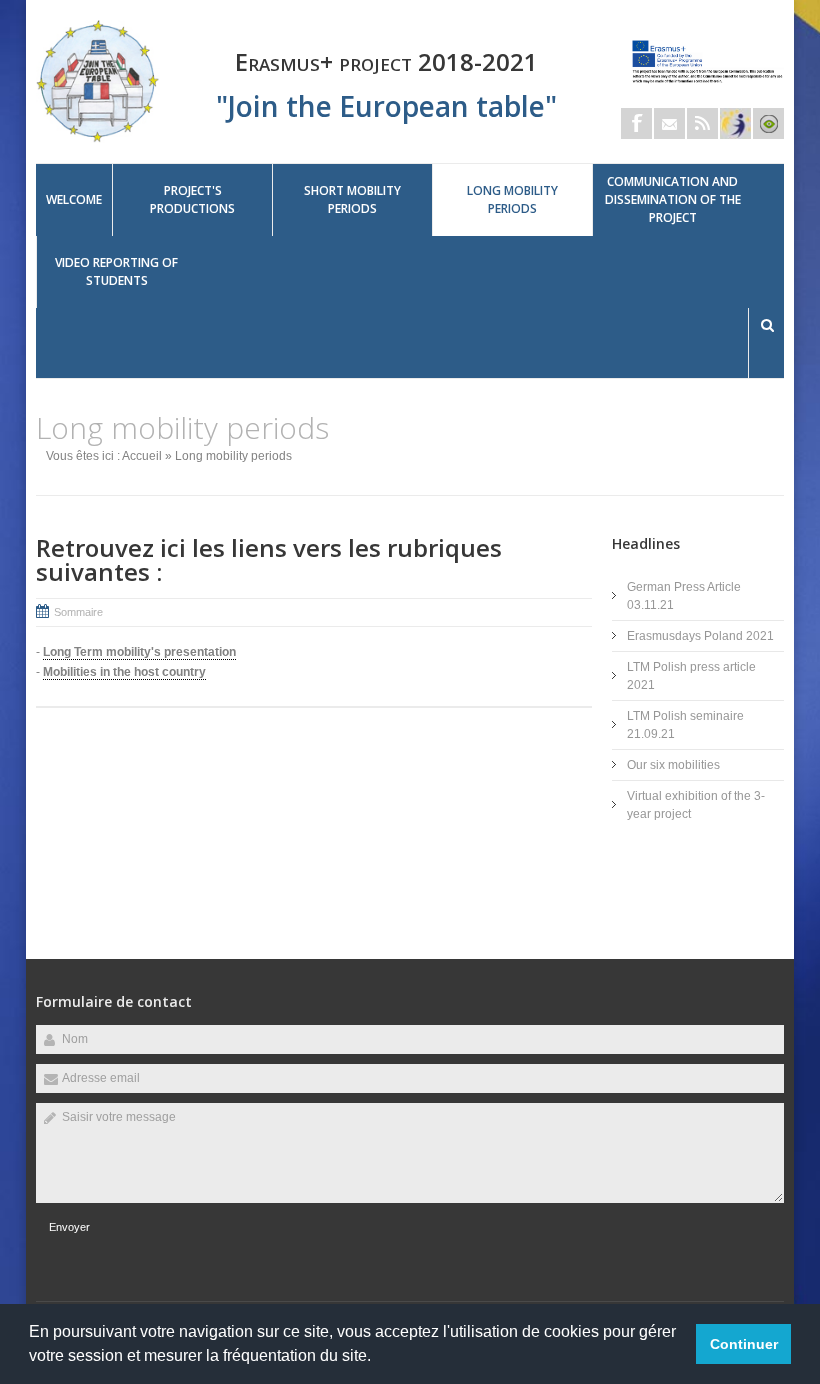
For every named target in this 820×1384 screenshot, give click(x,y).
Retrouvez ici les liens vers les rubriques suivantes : (269, 559)
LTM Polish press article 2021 (691, 676)
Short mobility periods (352, 199)
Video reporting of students (116, 271)
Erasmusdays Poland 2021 (700, 636)
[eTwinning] (735, 123)
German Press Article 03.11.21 (684, 596)
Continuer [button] (744, 1344)
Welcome (74, 199)
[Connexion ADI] (768, 123)
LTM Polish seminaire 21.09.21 (685, 725)
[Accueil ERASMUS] (98, 139)
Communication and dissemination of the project (673, 199)
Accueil (142, 456)
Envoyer (69, 1227)
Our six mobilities (673, 765)
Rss (702, 123)
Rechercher (767, 325)
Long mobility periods (512, 199)
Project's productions (192, 199)
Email (669, 123)
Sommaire (78, 612)
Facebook (636, 123)
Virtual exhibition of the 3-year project (696, 805)
